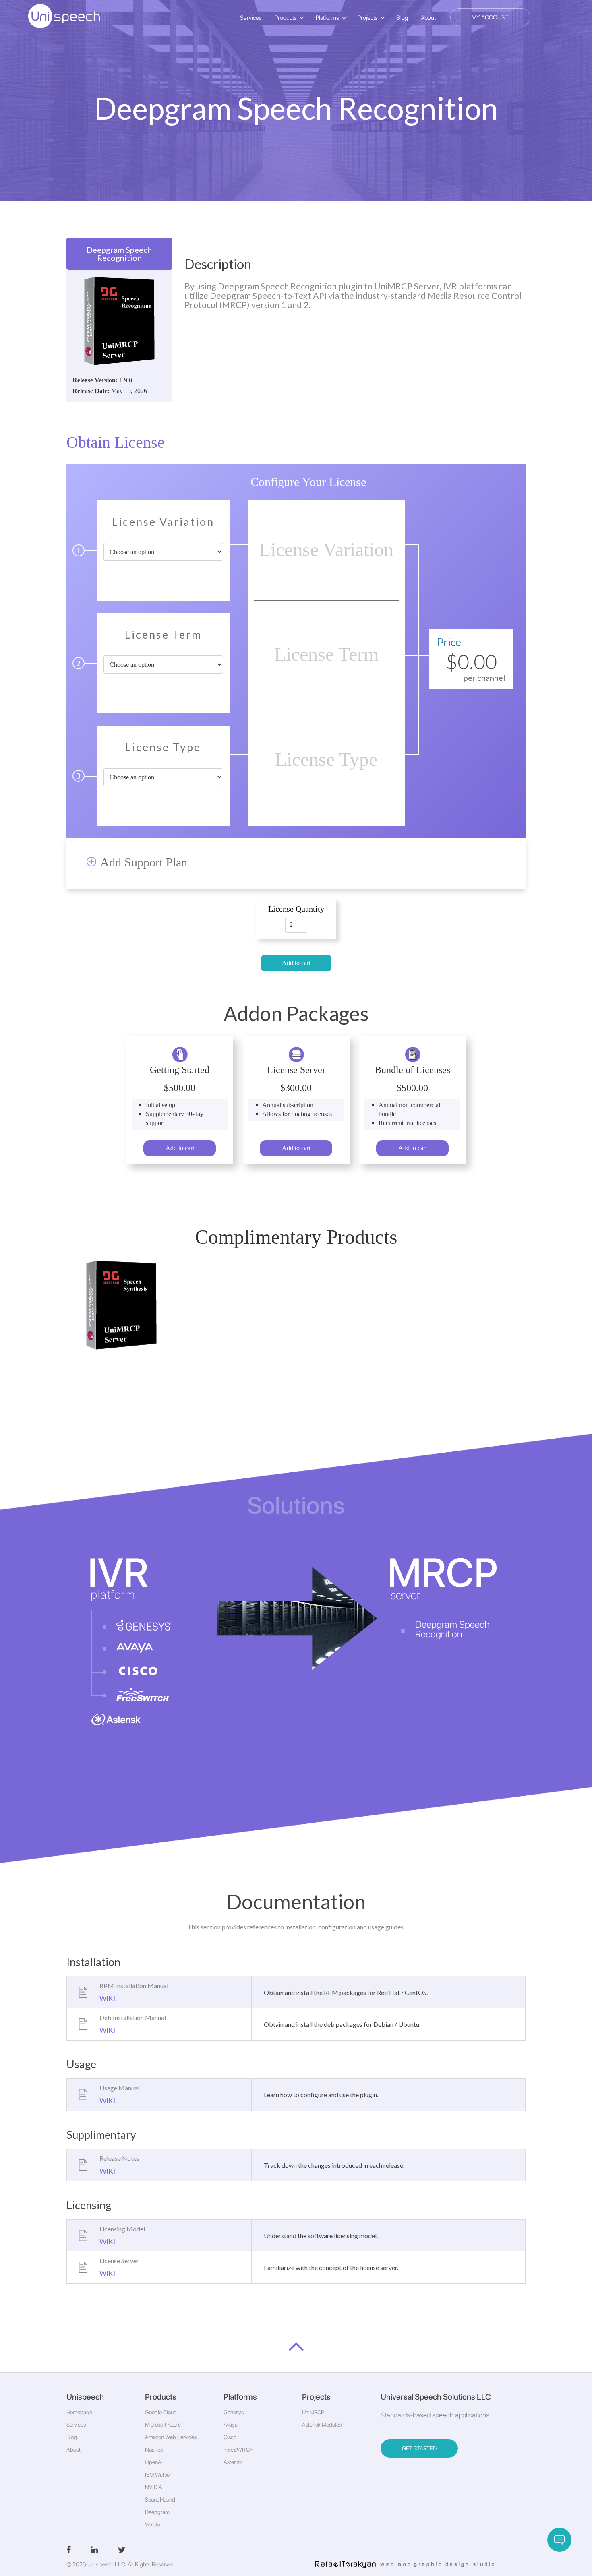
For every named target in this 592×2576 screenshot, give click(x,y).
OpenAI (154, 2462)
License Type (163, 748)
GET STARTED (419, 2448)
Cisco (230, 2437)
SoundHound (160, 2500)
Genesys (234, 2412)
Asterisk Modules (322, 2425)
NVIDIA (154, 2487)
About (428, 18)
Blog (402, 18)
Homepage (79, 2412)
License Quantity (296, 909)
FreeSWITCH (238, 2450)
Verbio (152, 2524)
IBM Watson (159, 2475)
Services (251, 18)
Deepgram (157, 2512)
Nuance (154, 2450)
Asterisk (233, 2462)
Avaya (231, 2425)
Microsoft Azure (163, 2425)
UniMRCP (313, 2412)
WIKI (107, 1998)
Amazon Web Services (171, 2437)
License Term (163, 635)
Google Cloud (161, 2412)
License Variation (163, 522)
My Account (490, 17)
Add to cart (296, 963)
